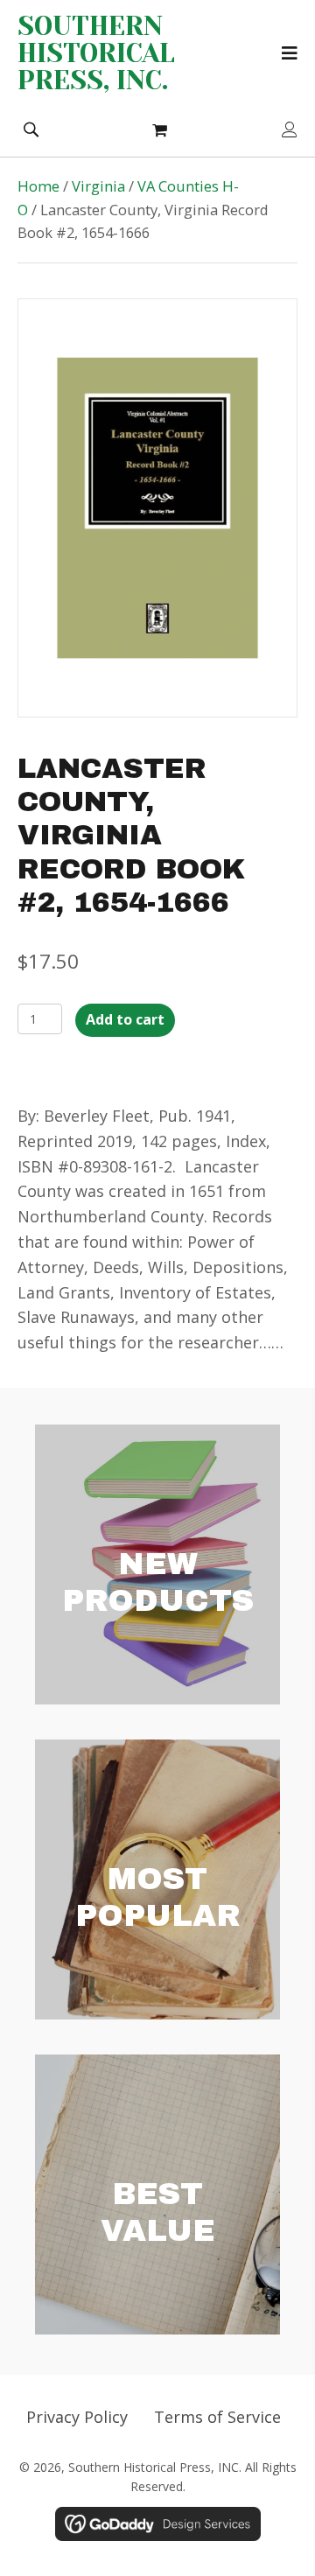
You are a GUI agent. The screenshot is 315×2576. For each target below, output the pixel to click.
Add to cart (125, 1019)
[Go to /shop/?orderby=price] (157, 2194)
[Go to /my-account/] (290, 131)
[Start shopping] (162, 129)
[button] (31, 128)
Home (38, 186)
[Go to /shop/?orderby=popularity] (157, 1879)
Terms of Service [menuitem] (217, 2417)
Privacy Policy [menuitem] (77, 2417)
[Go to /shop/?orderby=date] (157, 1564)
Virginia (98, 186)
